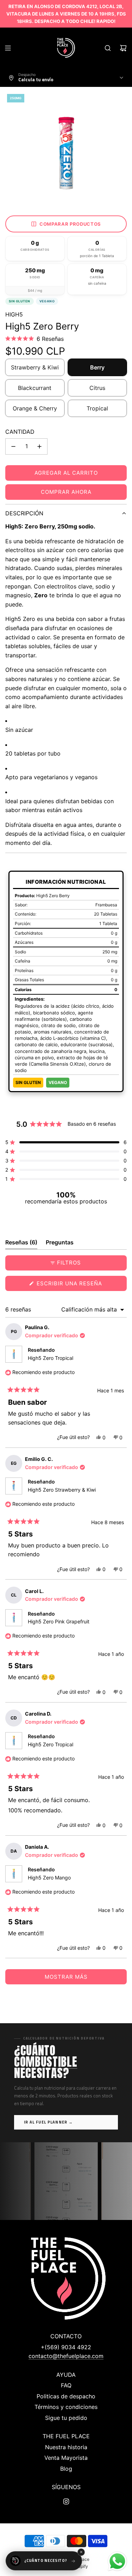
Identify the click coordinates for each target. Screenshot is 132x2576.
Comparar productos (70, 224)
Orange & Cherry (35, 408)
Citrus (97, 388)
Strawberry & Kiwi (35, 367)
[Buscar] (108, 48)
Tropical (97, 408)
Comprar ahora (66, 492)
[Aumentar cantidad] (39, 446)
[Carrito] (123, 48)
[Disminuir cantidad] (13, 446)
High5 (14, 314)
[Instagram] (66, 2501)
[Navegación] (8, 48)
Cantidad (20, 432)
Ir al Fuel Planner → (48, 2122)
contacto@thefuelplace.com (66, 2356)
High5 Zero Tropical (51, 1358)
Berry (97, 367)
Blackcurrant (35, 388)
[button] (34, 339)
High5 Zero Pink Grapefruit (59, 1621)
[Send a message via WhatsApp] (117, 2561)
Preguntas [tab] (60, 1244)
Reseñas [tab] (21, 1244)
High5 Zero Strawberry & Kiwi (62, 1490)
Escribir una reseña (81, 1285)
